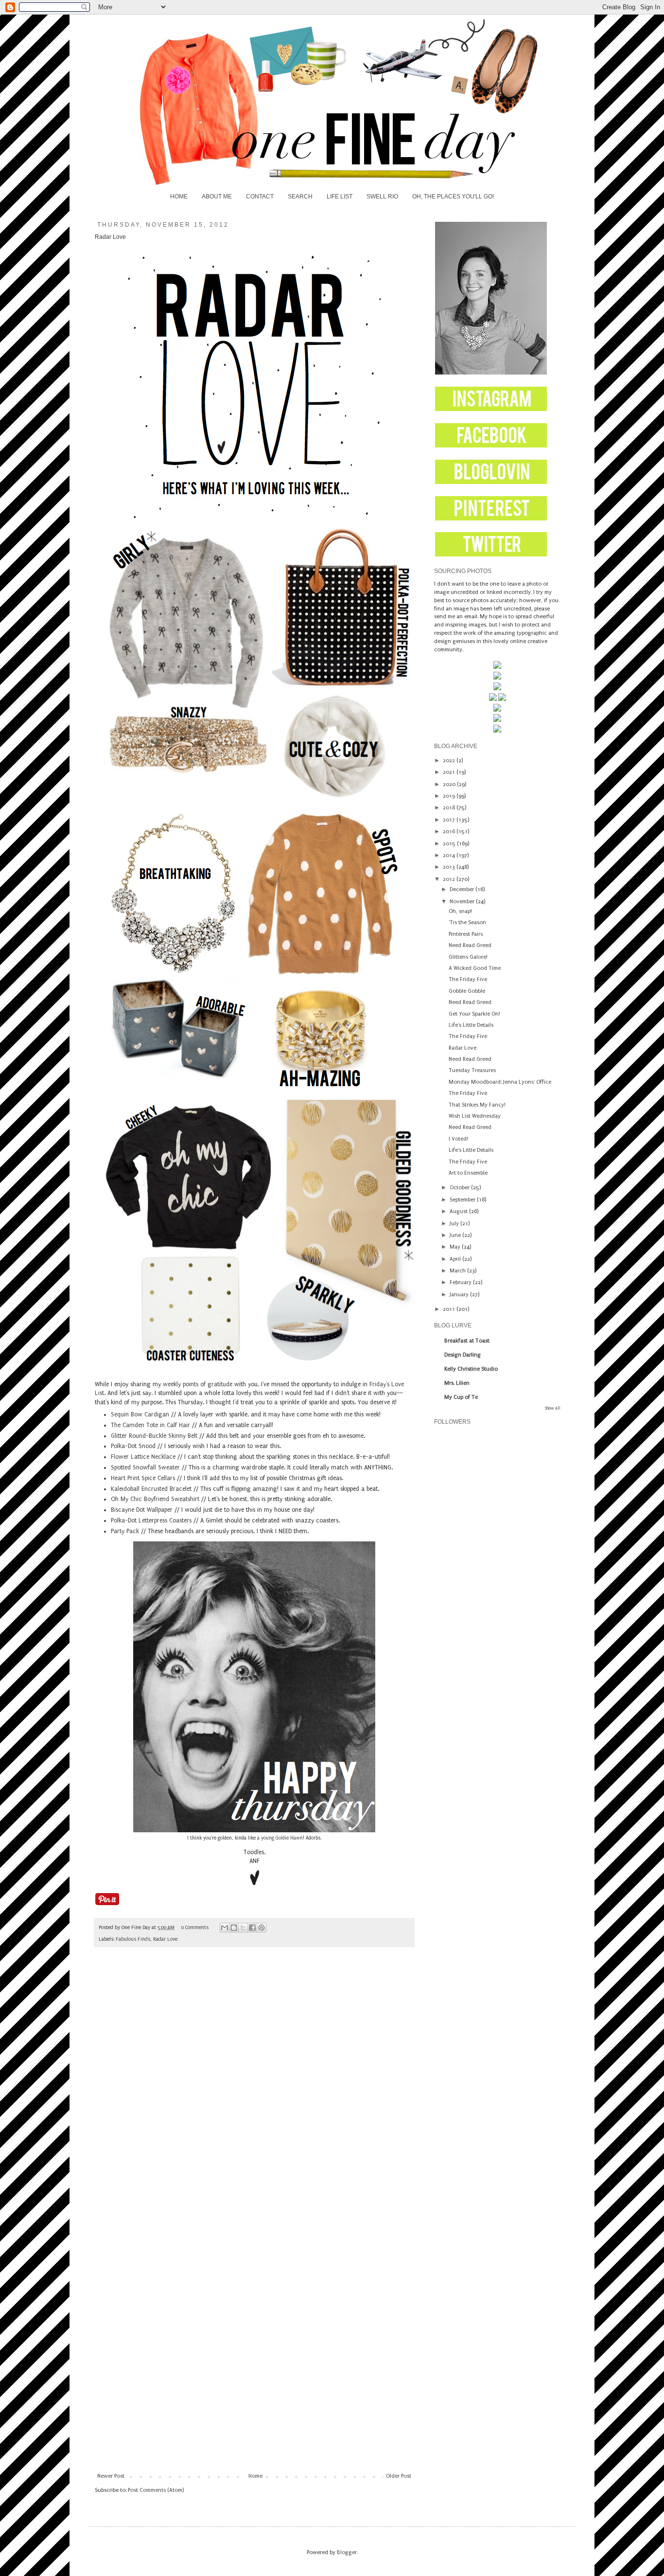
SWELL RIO (382, 197)
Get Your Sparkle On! (474, 1014)
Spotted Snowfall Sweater (145, 1467)
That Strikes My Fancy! (477, 1105)
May (456, 1247)
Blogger (347, 2552)
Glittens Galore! (468, 957)
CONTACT (260, 197)
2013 (450, 867)
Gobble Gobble (467, 991)
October (460, 1188)
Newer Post (111, 2476)
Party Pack (125, 1531)
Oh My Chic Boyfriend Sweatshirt (155, 1499)
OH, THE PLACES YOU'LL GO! (453, 197)
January (460, 1295)
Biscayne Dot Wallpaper (142, 1510)
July (455, 1224)
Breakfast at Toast (467, 1341)
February (461, 1282)
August (459, 1211)
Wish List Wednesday (475, 1116)
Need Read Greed (470, 945)
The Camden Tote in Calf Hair (150, 1425)
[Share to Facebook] (252, 1928)
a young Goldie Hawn (280, 1838)
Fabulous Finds (133, 1939)
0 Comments (195, 1928)
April (456, 1259)
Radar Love (165, 1939)
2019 (450, 796)
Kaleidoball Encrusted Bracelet (151, 1489)
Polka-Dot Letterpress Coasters (151, 1521)
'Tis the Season (467, 922)
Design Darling (463, 1355)
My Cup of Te (461, 1397)
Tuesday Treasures (472, 1070)
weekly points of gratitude (198, 1384)
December (463, 889)
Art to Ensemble (468, 1173)
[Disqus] (254, 2091)
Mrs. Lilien (457, 1383)
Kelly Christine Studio (471, 1369)
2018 (450, 808)
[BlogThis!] (234, 1928)
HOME (179, 197)
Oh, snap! (460, 911)
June (456, 1235)
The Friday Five (468, 979)
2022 (450, 760)
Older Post (399, 2476)
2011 (450, 1309)
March (458, 1271)
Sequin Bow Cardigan (140, 1414)
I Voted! (458, 1139)
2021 (450, 772)
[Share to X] (243, 1928)
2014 (450, 855)
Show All (553, 1408)
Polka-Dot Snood (133, 1446)
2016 (450, 832)
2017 (450, 820)
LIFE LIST (340, 197)
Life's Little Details (471, 1025)
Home (255, 2476)
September (463, 1200)
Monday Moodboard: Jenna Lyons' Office (500, 1082)
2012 (450, 879)
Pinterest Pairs (466, 934)
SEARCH (300, 197)
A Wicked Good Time (475, 968)
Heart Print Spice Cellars (143, 1478)
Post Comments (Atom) (156, 2490)
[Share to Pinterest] (262, 1928)
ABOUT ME (217, 197)
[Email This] (225, 1928)
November (463, 902)
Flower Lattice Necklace (143, 1457)
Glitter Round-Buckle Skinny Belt (154, 1436)
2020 (450, 784)
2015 (450, 844)
